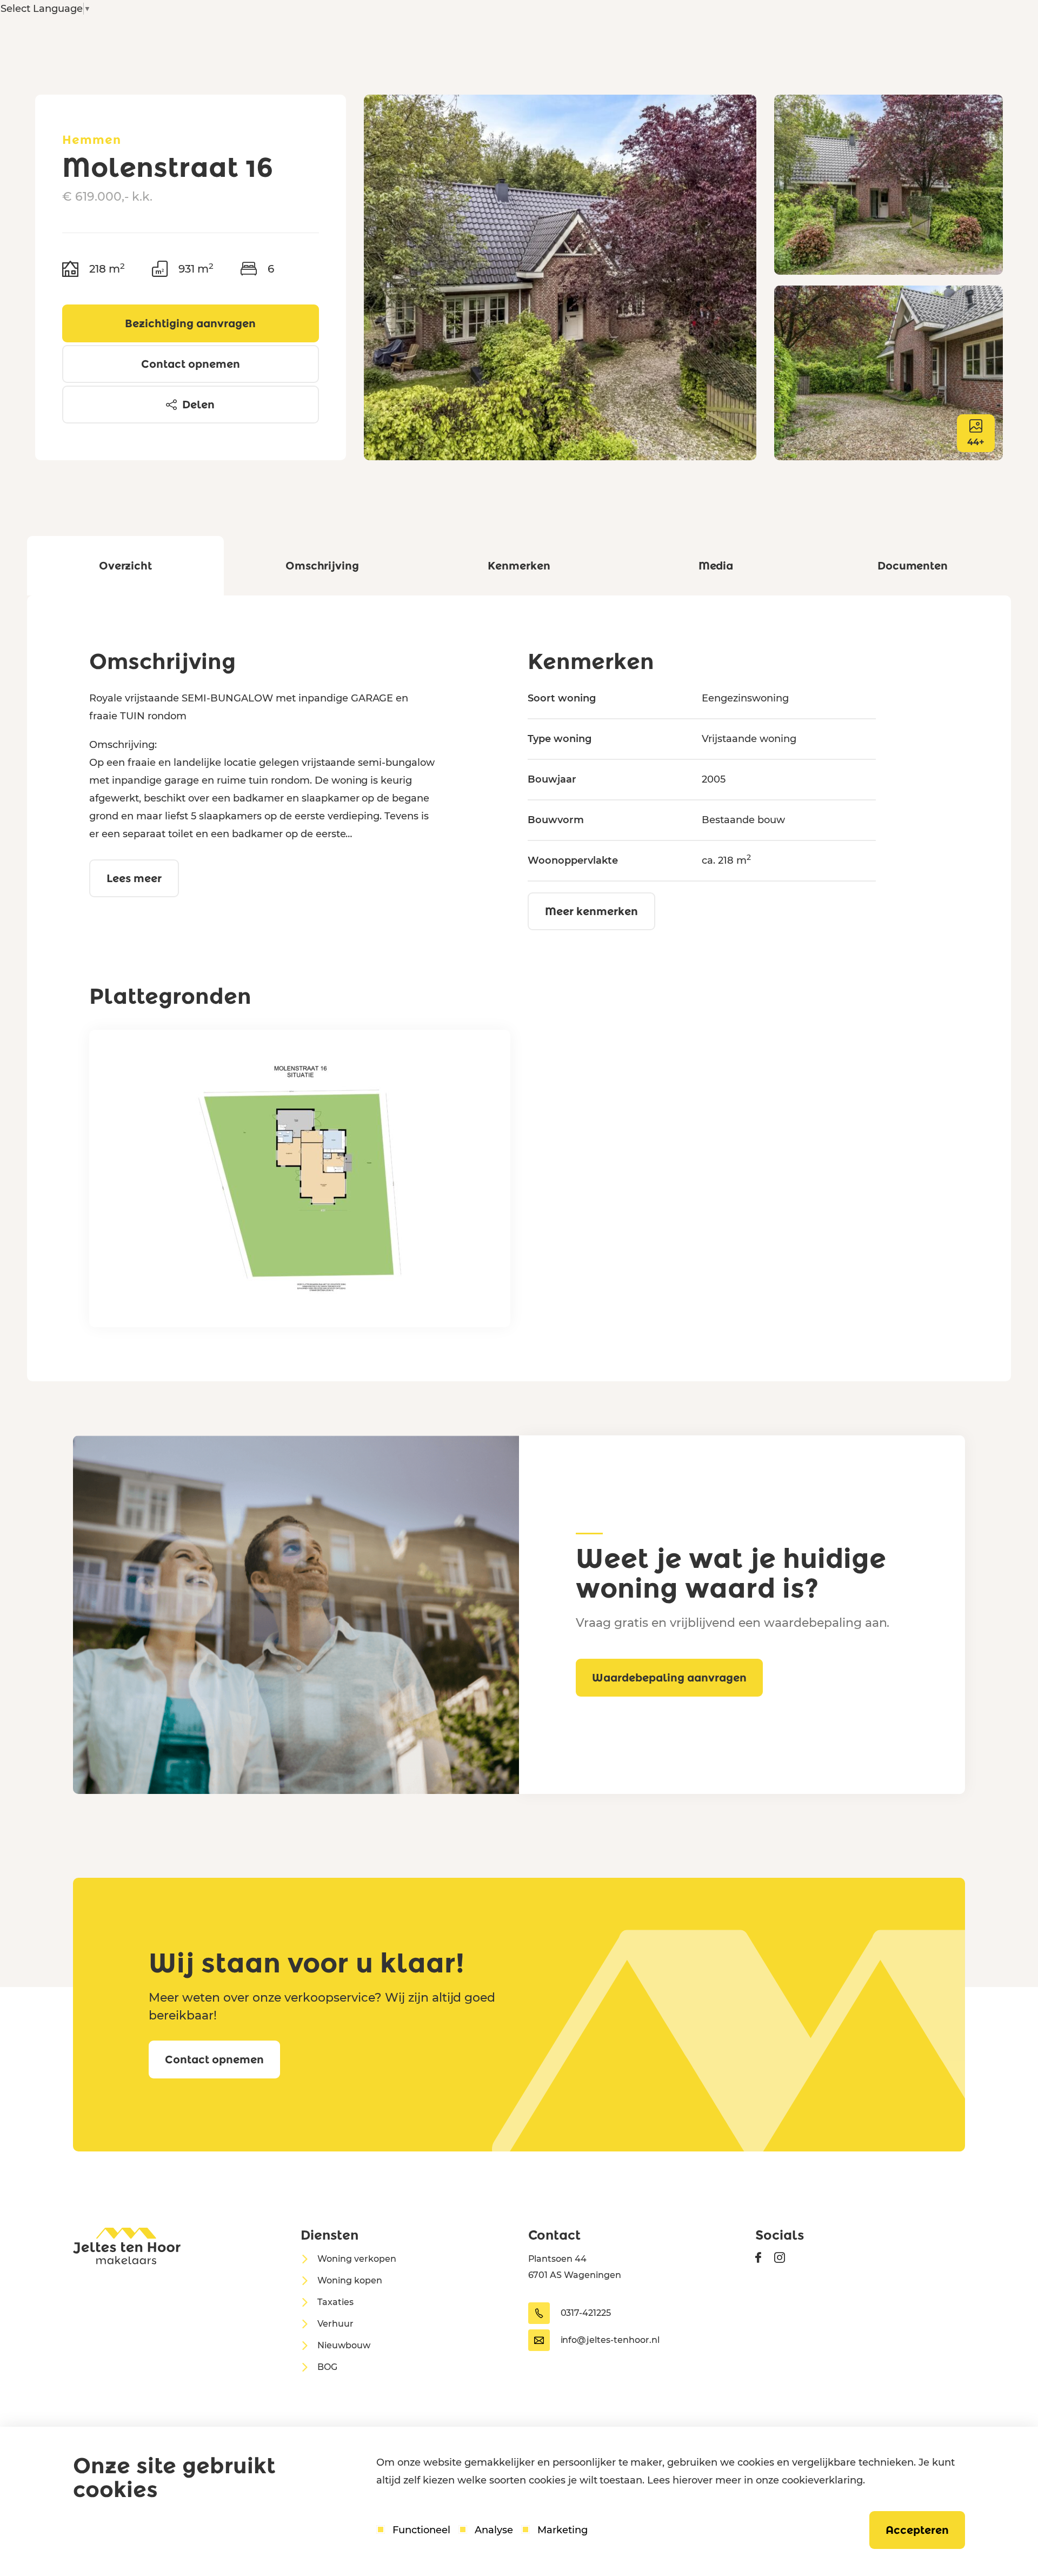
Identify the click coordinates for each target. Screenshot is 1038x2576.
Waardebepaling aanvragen (669, 1678)
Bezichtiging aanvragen (190, 323)
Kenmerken (519, 566)
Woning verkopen (357, 2259)
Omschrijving (322, 566)
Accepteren (917, 2530)
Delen (198, 405)
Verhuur (335, 2324)
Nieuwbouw (344, 2345)
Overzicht (126, 566)
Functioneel (421, 2530)
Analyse (494, 2530)
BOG (327, 2367)
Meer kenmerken (591, 911)
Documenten (913, 566)
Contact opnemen (191, 364)
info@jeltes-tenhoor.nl (610, 2340)
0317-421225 (586, 2313)
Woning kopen (350, 2280)
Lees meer (134, 878)
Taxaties (335, 2302)
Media (716, 566)
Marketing (563, 2530)
